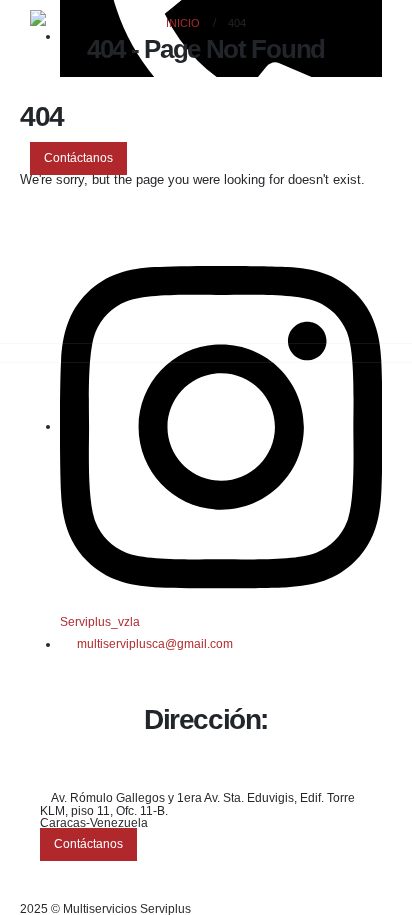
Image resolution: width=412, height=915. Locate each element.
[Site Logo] (85, 56)
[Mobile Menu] (41, 200)
